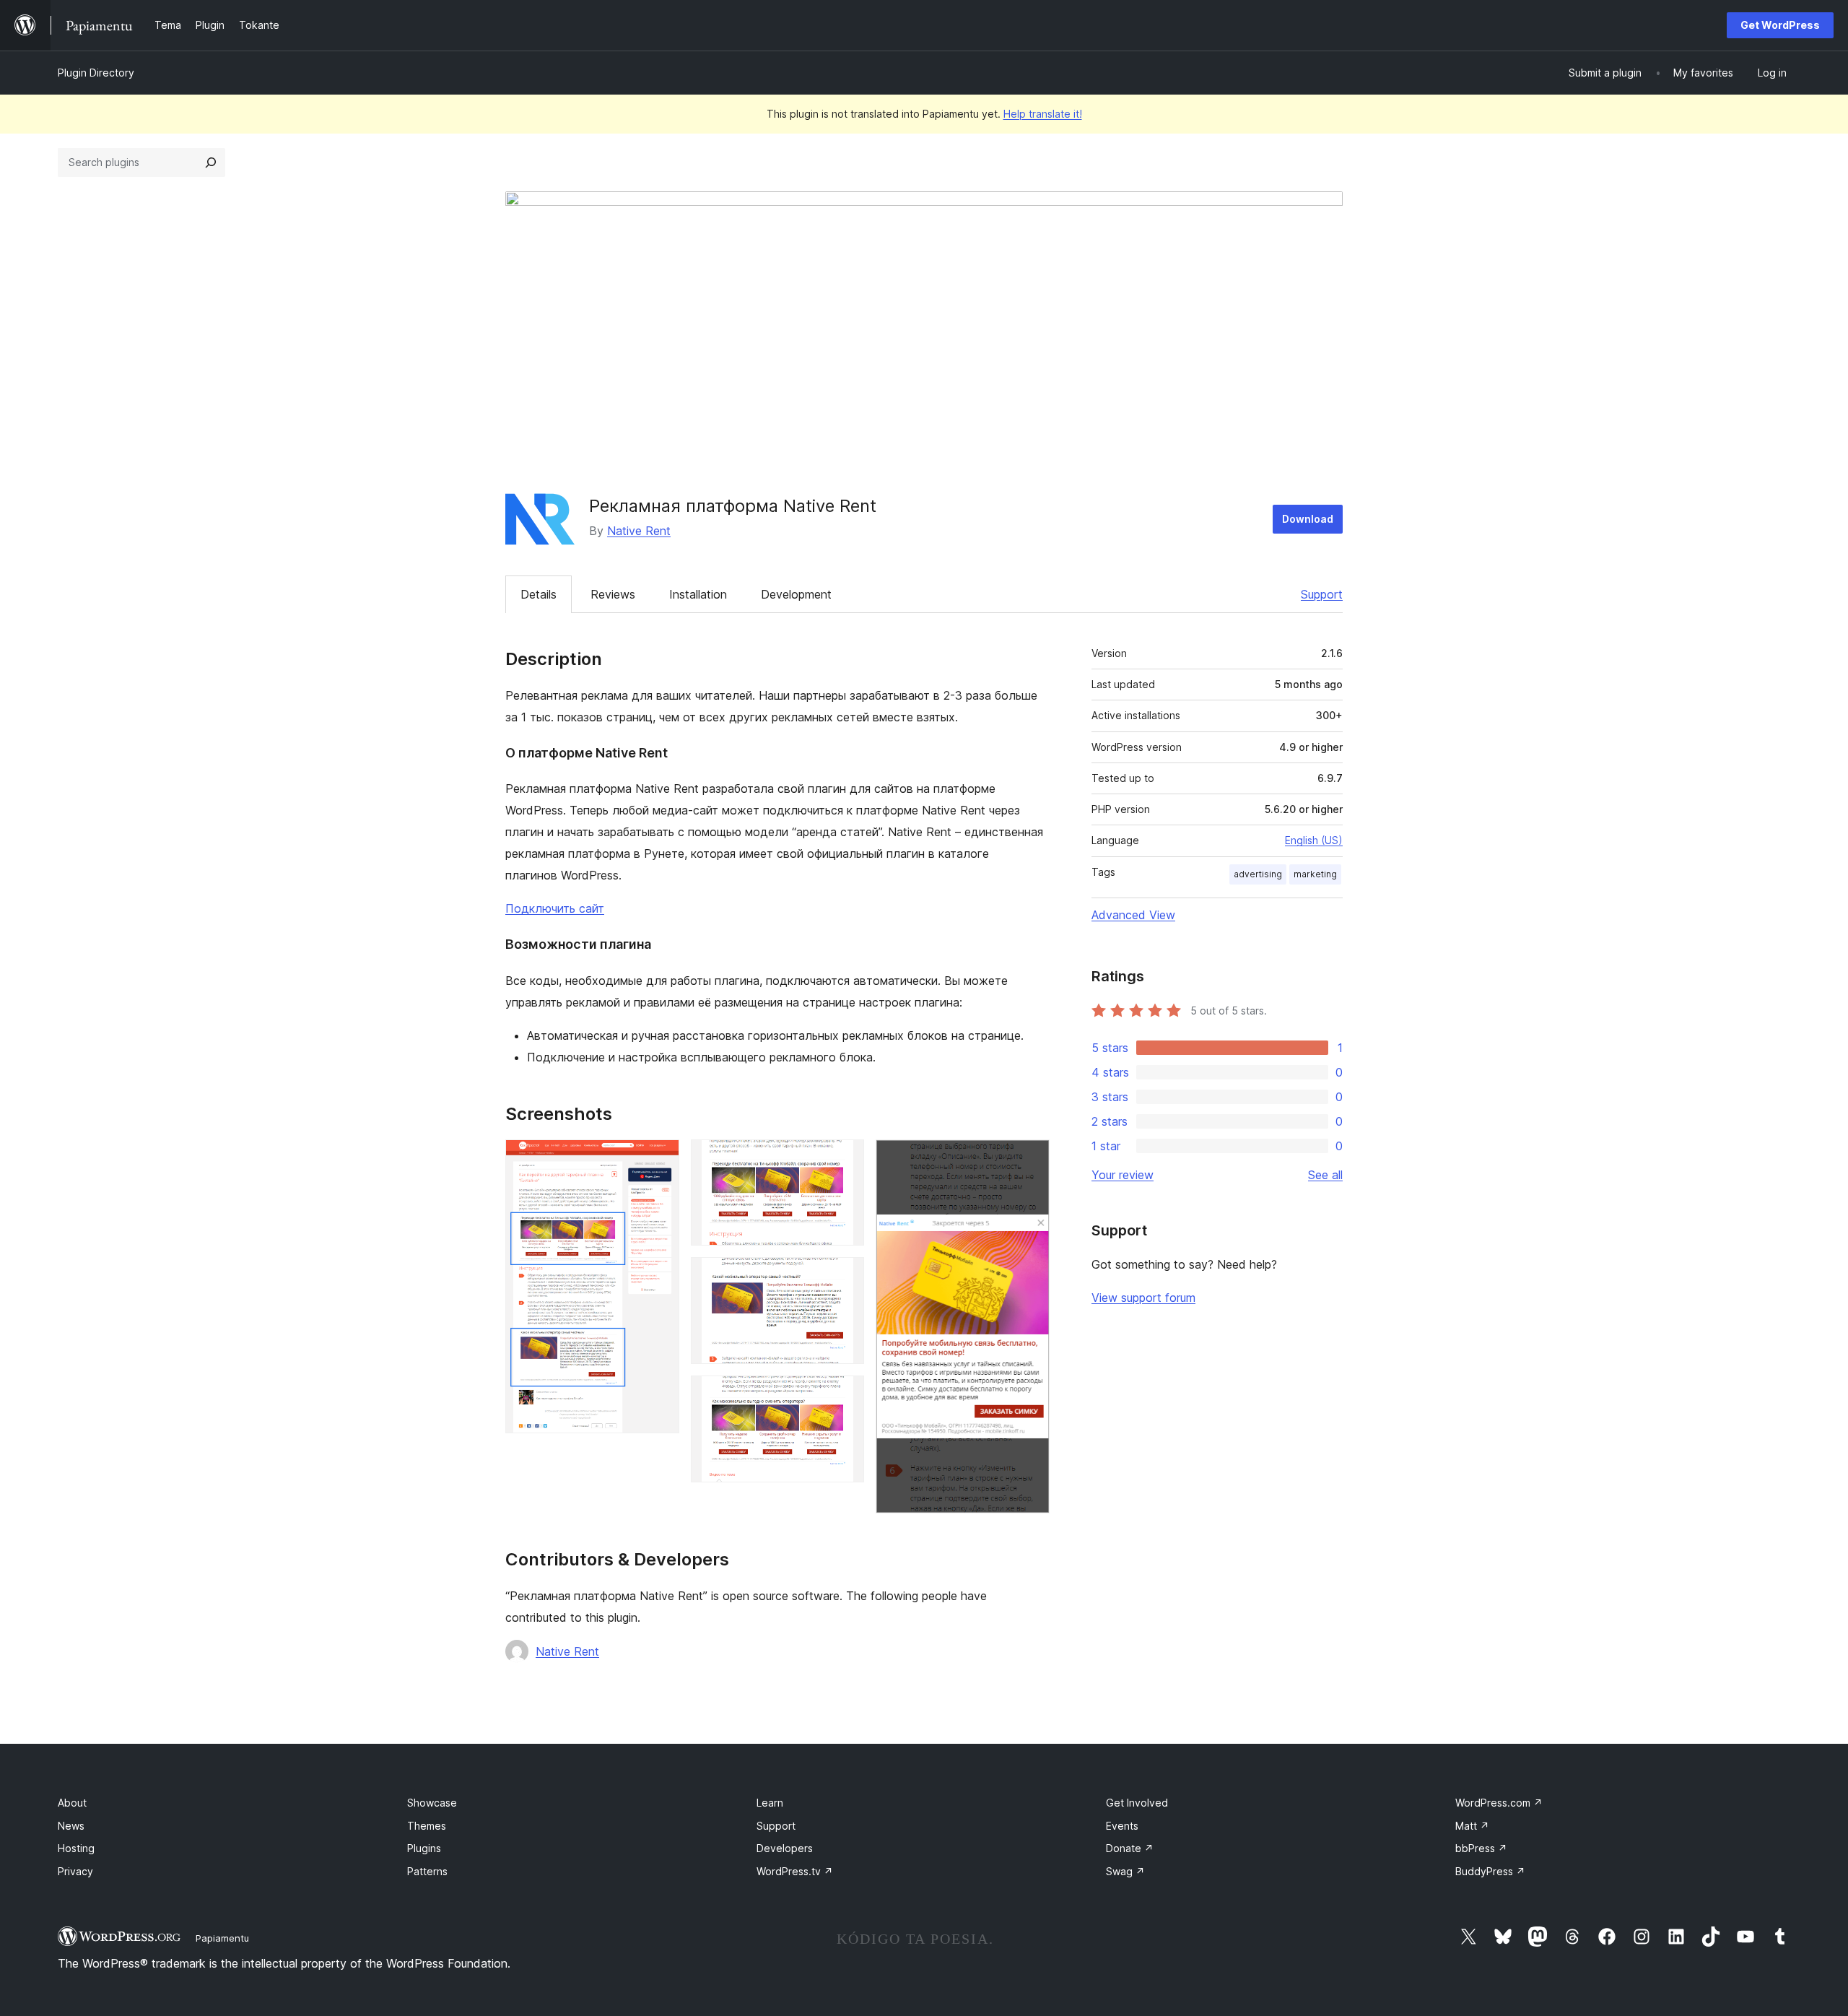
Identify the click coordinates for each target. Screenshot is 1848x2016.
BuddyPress (1490, 1871)
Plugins (424, 1848)
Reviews (613, 594)
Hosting (76, 1848)
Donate (1130, 1848)
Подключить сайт (555, 908)
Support (1322, 594)
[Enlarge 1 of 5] (660, 1159)
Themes (427, 1826)
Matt (1472, 1826)
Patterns (427, 1871)
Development (796, 594)
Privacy (75, 1871)
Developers (785, 1848)
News (71, 1826)
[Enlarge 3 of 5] (845, 1277)
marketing (1315, 874)
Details (539, 594)
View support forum (1143, 1298)
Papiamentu (222, 1938)
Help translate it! (1043, 114)
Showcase (432, 1803)
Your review (1123, 1175)
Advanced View (1133, 915)
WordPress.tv (795, 1871)
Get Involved (1137, 1803)
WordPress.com (1499, 1803)
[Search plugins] (211, 162)
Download (1308, 519)
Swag (1125, 1871)
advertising (1258, 874)
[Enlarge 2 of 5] (845, 1159)
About (72, 1803)
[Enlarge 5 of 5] (1030, 1159)
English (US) (1314, 840)
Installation (698, 594)
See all (1325, 1175)
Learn (770, 1803)
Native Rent (639, 531)
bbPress (1481, 1848)
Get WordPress (1780, 25)
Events (1122, 1826)
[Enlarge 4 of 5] (845, 1395)
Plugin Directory (96, 73)
